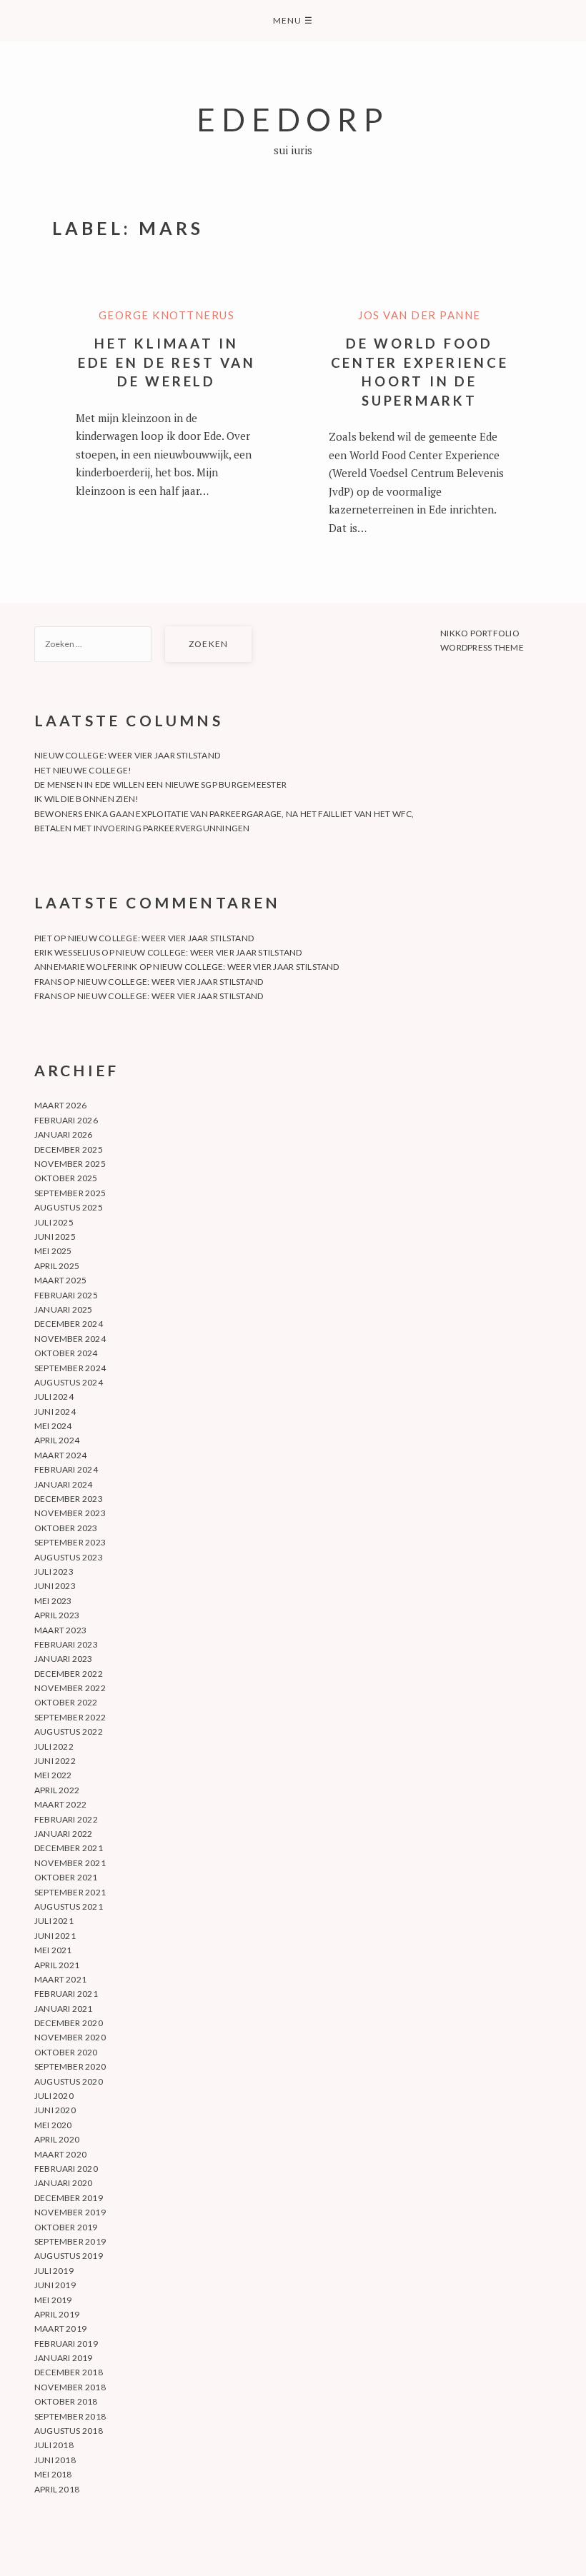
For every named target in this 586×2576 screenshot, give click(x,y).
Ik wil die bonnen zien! (87, 799)
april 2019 (57, 2314)
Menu (293, 20)
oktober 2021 (66, 1877)
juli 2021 (54, 1921)
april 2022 (57, 1790)
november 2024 (70, 1339)
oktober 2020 (66, 2052)
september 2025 (70, 1193)
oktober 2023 (66, 1528)
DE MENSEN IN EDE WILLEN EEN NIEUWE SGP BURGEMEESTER (160, 785)
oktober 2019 (66, 2227)
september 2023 (70, 1542)
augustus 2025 (69, 1207)
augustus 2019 (69, 2256)
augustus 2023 (69, 1557)
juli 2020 (54, 2096)
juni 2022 (55, 1761)
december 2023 (69, 1499)
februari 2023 (66, 1644)
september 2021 (70, 1892)
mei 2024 (53, 1426)
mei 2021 (53, 1950)
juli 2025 (54, 1222)
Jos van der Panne (419, 315)
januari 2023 (64, 1659)
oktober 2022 (66, 1702)
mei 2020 (53, 2125)
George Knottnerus (167, 315)
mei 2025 (53, 1251)
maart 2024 (60, 1455)
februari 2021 (66, 1994)
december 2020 (69, 2023)
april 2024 (57, 1440)
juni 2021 (55, 1936)
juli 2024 (54, 1397)
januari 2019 (64, 2358)
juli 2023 (54, 1572)
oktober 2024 (66, 1353)
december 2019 (69, 2198)
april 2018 (57, 2489)
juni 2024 (55, 1412)
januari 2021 (64, 2009)
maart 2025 (60, 1280)
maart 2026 (60, 1105)
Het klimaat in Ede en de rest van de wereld (167, 362)
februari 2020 (66, 2169)
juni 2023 (55, 1586)
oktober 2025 (66, 1178)
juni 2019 (55, 2285)
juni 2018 (55, 2460)
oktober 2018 (66, 2401)
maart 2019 (60, 2329)
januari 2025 (64, 1309)
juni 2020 (55, 2110)
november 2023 (70, 1513)
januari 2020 (64, 2183)
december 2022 (69, 1674)
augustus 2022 (69, 1731)
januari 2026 (64, 1134)
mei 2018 (53, 2474)
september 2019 (70, 2241)
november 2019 (70, 2212)
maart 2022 (60, 1804)
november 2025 (70, 1164)
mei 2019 (53, 2300)
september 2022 (70, 1717)
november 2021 (70, 1863)
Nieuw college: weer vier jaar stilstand (127, 755)
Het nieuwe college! (83, 770)
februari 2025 (66, 1295)
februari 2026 (66, 1120)
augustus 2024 (69, 1382)
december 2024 (69, 1324)
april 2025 (57, 1266)
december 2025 (69, 1149)
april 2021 (57, 1965)
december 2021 (69, 1848)
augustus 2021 (69, 1906)
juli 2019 (54, 2271)
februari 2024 (66, 1469)
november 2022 (70, 1688)
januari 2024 (64, 1484)
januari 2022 (64, 1834)
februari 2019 (66, 2344)
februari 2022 (66, 1819)
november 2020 (70, 2037)
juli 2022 (54, 1746)
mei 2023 (53, 1601)
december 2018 (69, 2372)
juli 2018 (54, 2445)
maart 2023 (60, 1630)
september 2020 (70, 2066)
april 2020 (57, 2139)
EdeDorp (293, 119)
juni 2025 (55, 1237)
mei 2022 (53, 1775)
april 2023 (57, 1615)
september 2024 (70, 1368)
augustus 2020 (69, 2081)
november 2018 (70, 2387)
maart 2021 (60, 1979)
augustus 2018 (69, 2431)
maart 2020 (60, 2154)
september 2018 (70, 2416)
